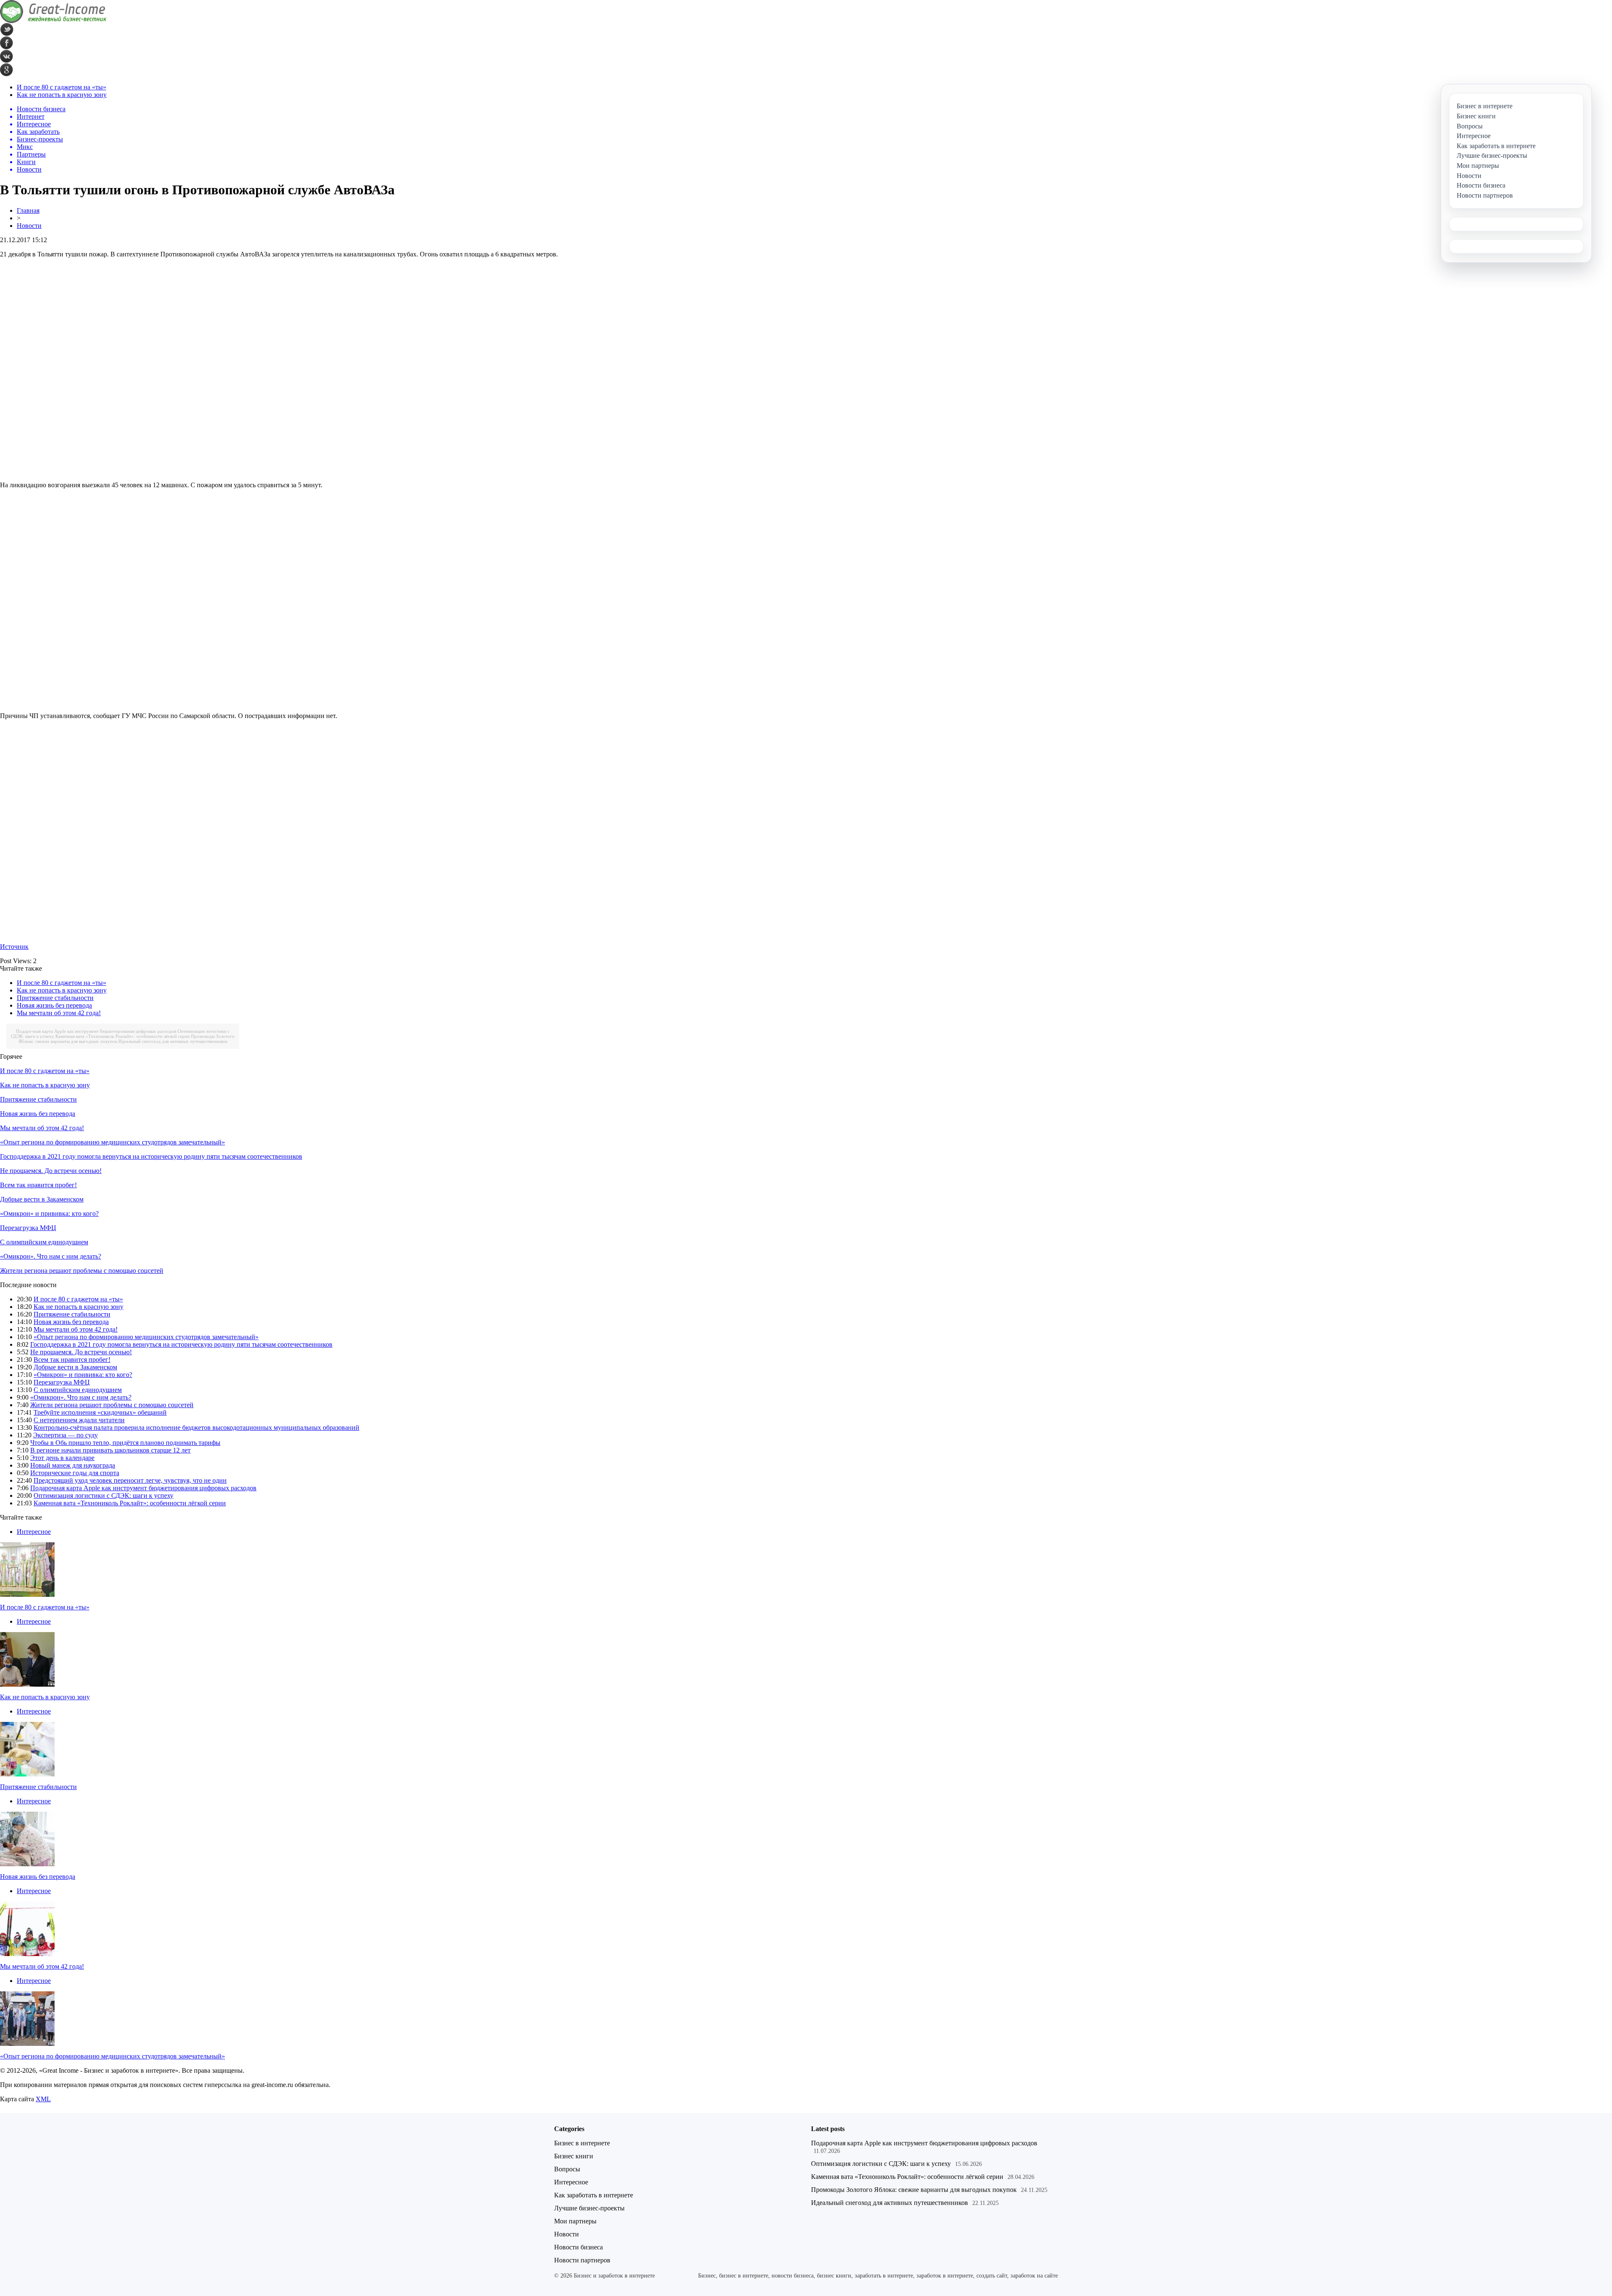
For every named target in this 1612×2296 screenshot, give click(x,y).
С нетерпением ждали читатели (79, 1420)
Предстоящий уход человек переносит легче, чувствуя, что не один (130, 1480)
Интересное (34, 1532)
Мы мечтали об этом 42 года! (59, 1013)
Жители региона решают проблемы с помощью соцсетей (82, 1271)
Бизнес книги (574, 2156)
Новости (29, 226)
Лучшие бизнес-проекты (589, 2208)
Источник (14, 947)
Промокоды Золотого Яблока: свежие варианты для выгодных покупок (914, 2190)
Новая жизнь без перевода (54, 1005)
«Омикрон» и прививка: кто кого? (49, 1213)
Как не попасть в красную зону (62, 95)
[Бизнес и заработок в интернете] (53, 21)
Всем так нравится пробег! (38, 1185)
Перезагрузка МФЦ (28, 1228)
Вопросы (567, 2169)
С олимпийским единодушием (44, 1242)
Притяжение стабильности (55, 998)
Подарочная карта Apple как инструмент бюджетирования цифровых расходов (96, 1031)
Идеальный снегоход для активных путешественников (173, 1041)
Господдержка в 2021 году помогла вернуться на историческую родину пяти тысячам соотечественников (151, 1156)
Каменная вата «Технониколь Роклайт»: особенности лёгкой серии (123, 1036)
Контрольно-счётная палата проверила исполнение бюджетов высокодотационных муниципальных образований (196, 1427)
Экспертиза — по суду (65, 1435)
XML (43, 2099)
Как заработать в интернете (594, 2195)
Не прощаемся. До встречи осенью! (51, 1171)
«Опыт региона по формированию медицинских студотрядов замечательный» (113, 1142)
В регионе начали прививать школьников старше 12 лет (110, 1450)
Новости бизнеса (578, 2247)
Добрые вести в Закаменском (42, 1199)
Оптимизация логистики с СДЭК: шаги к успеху (103, 1495)
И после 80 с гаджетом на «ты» (61, 87)
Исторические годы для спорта (75, 1473)
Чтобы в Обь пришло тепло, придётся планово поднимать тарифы (125, 1443)
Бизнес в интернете (582, 2143)
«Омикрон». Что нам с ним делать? (51, 1256)
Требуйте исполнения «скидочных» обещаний (100, 1412)
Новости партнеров (582, 2260)
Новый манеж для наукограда (73, 1465)
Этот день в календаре (62, 1458)
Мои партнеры (575, 2221)
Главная (28, 210)
